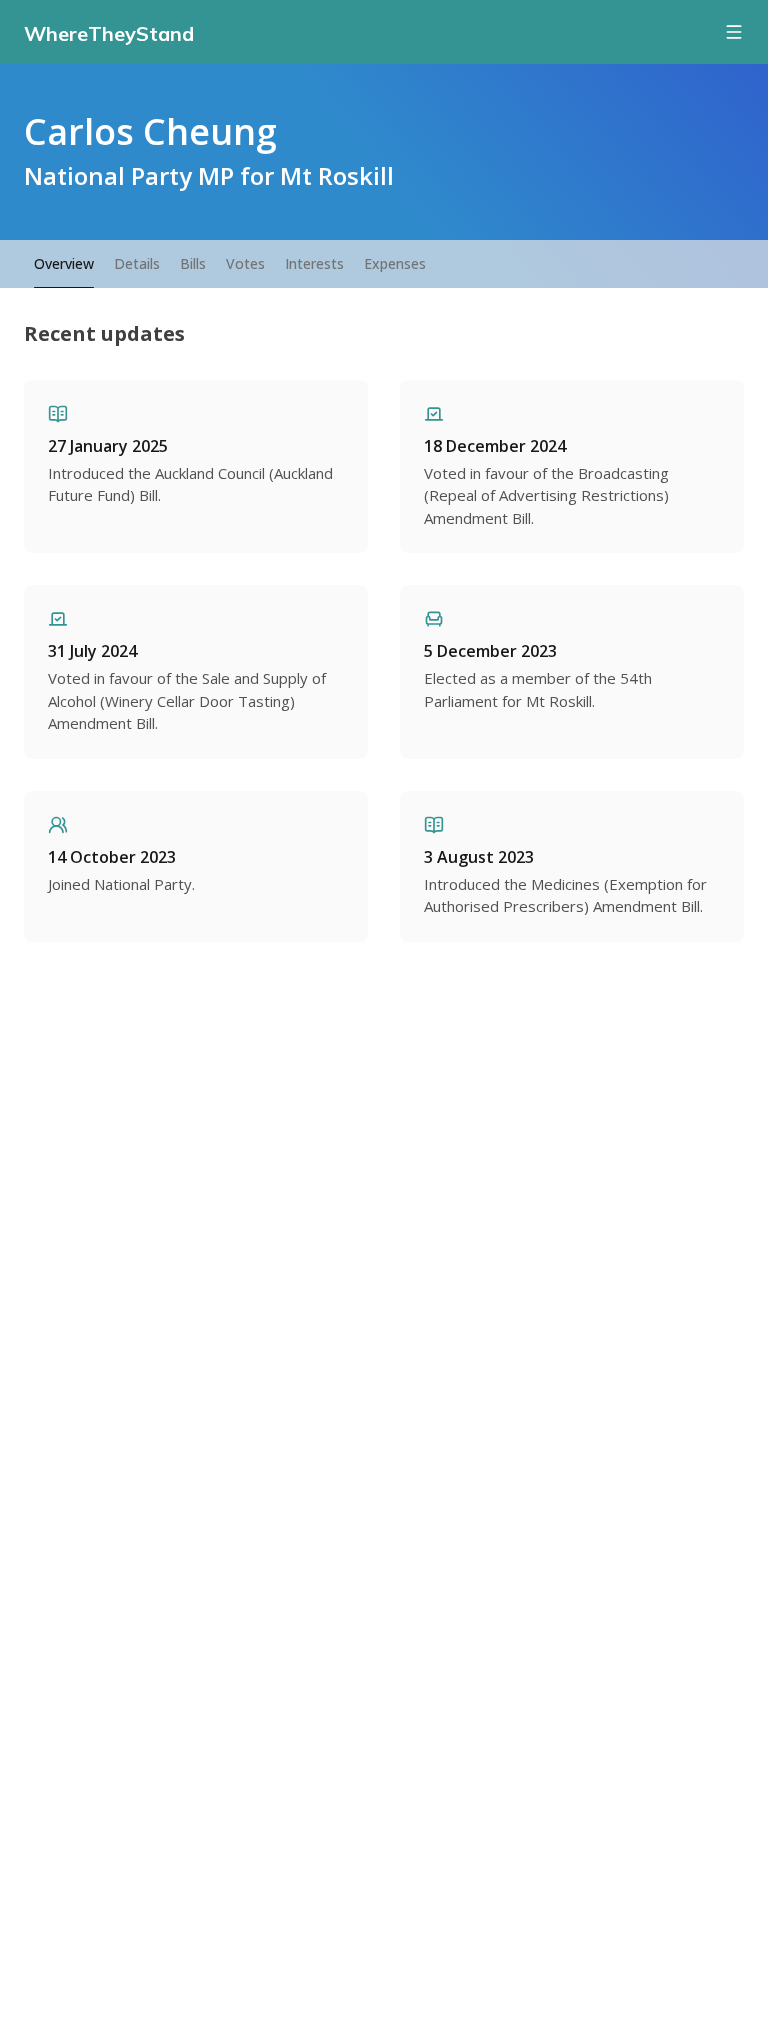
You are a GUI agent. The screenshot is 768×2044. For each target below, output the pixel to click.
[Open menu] (734, 32)
